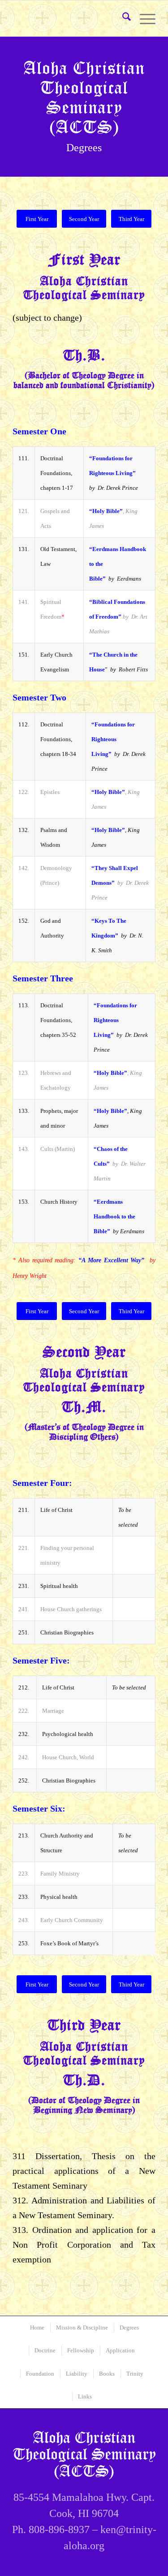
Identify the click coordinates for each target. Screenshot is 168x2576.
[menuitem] (122, 18)
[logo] (70, 23)
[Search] (122, 18)
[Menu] (143, 18)
